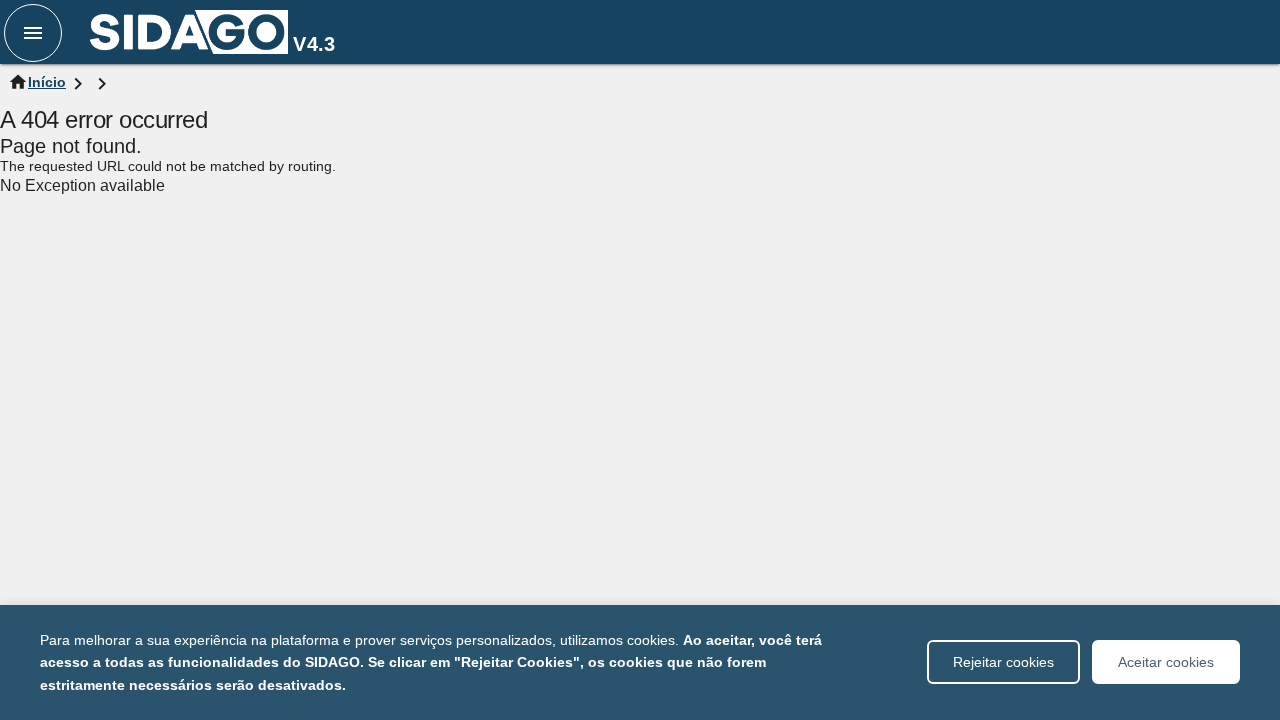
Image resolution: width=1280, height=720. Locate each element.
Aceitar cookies (1166, 662)
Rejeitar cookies (1003, 662)
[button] (33, 33)
